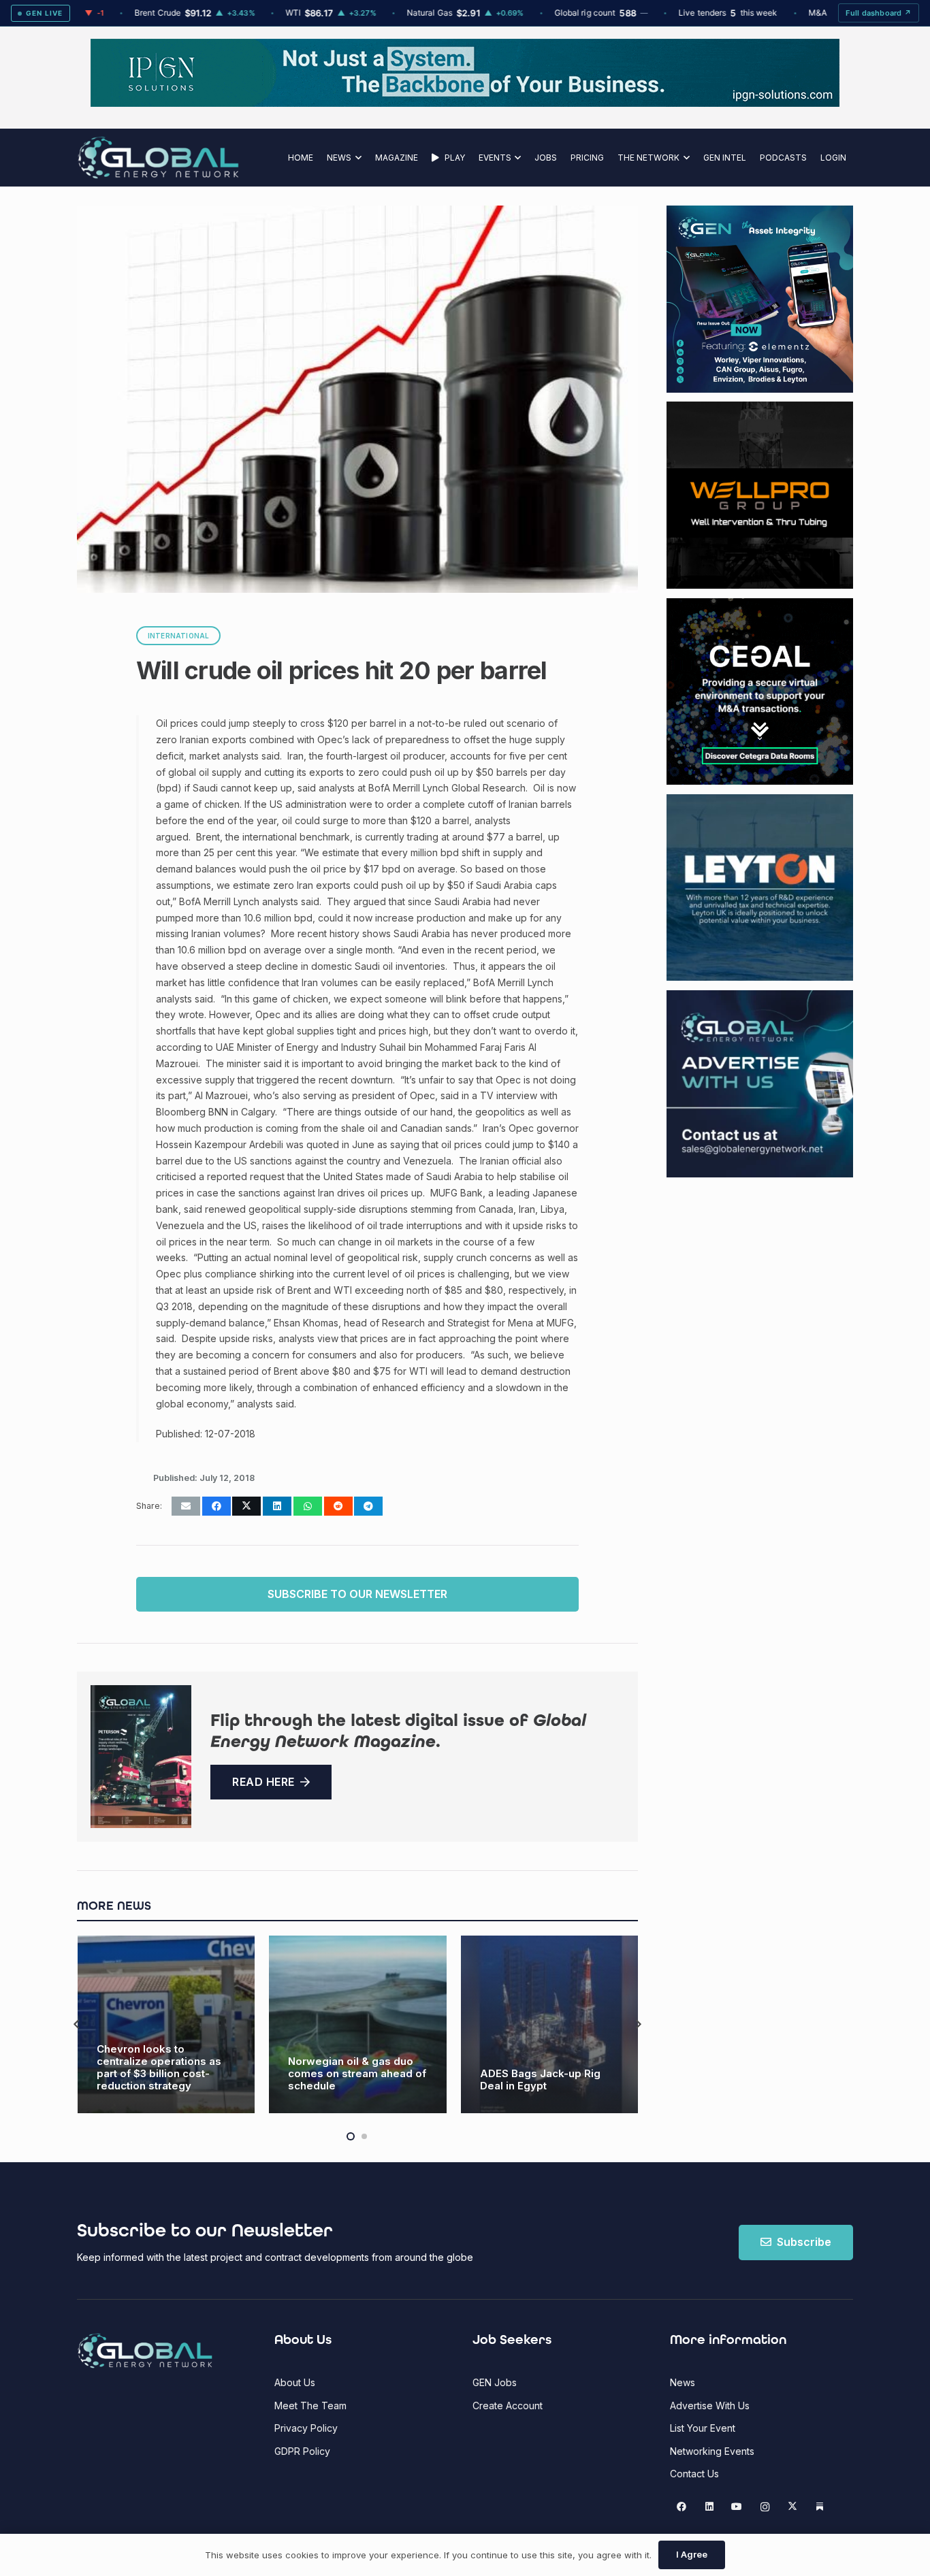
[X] (792, 2507)
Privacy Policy (306, 2428)
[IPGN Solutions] (465, 103)
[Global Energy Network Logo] (158, 158)
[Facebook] (682, 2507)
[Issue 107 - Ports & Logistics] (141, 1757)
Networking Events (712, 2451)
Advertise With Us (710, 2406)
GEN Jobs (495, 2382)
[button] (356, 158)
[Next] (638, 2024)
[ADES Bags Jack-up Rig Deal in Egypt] (358, 2024)
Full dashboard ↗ (879, 13)
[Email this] (186, 1506)
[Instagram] (765, 2507)
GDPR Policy (302, 2451)
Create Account (508, 2406)
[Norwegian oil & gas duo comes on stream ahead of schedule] (166, 2024)
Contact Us (694, 2474)
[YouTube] (737, 2507)
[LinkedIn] (709, 2507)
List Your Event (703, 2428)
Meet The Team (310, 2406)
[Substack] (820, 2507)
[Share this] (217, 1506)
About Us (295, 2382)
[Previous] (77, 2024)
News (683, 2382)
